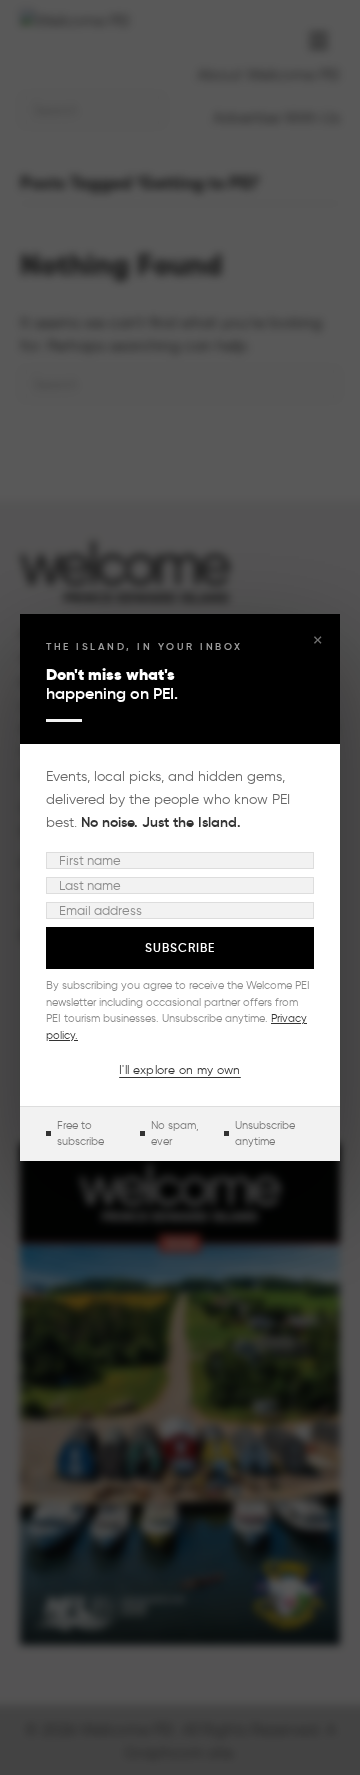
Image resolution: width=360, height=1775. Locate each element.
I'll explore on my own (180, 1069)
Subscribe (180, 947)
